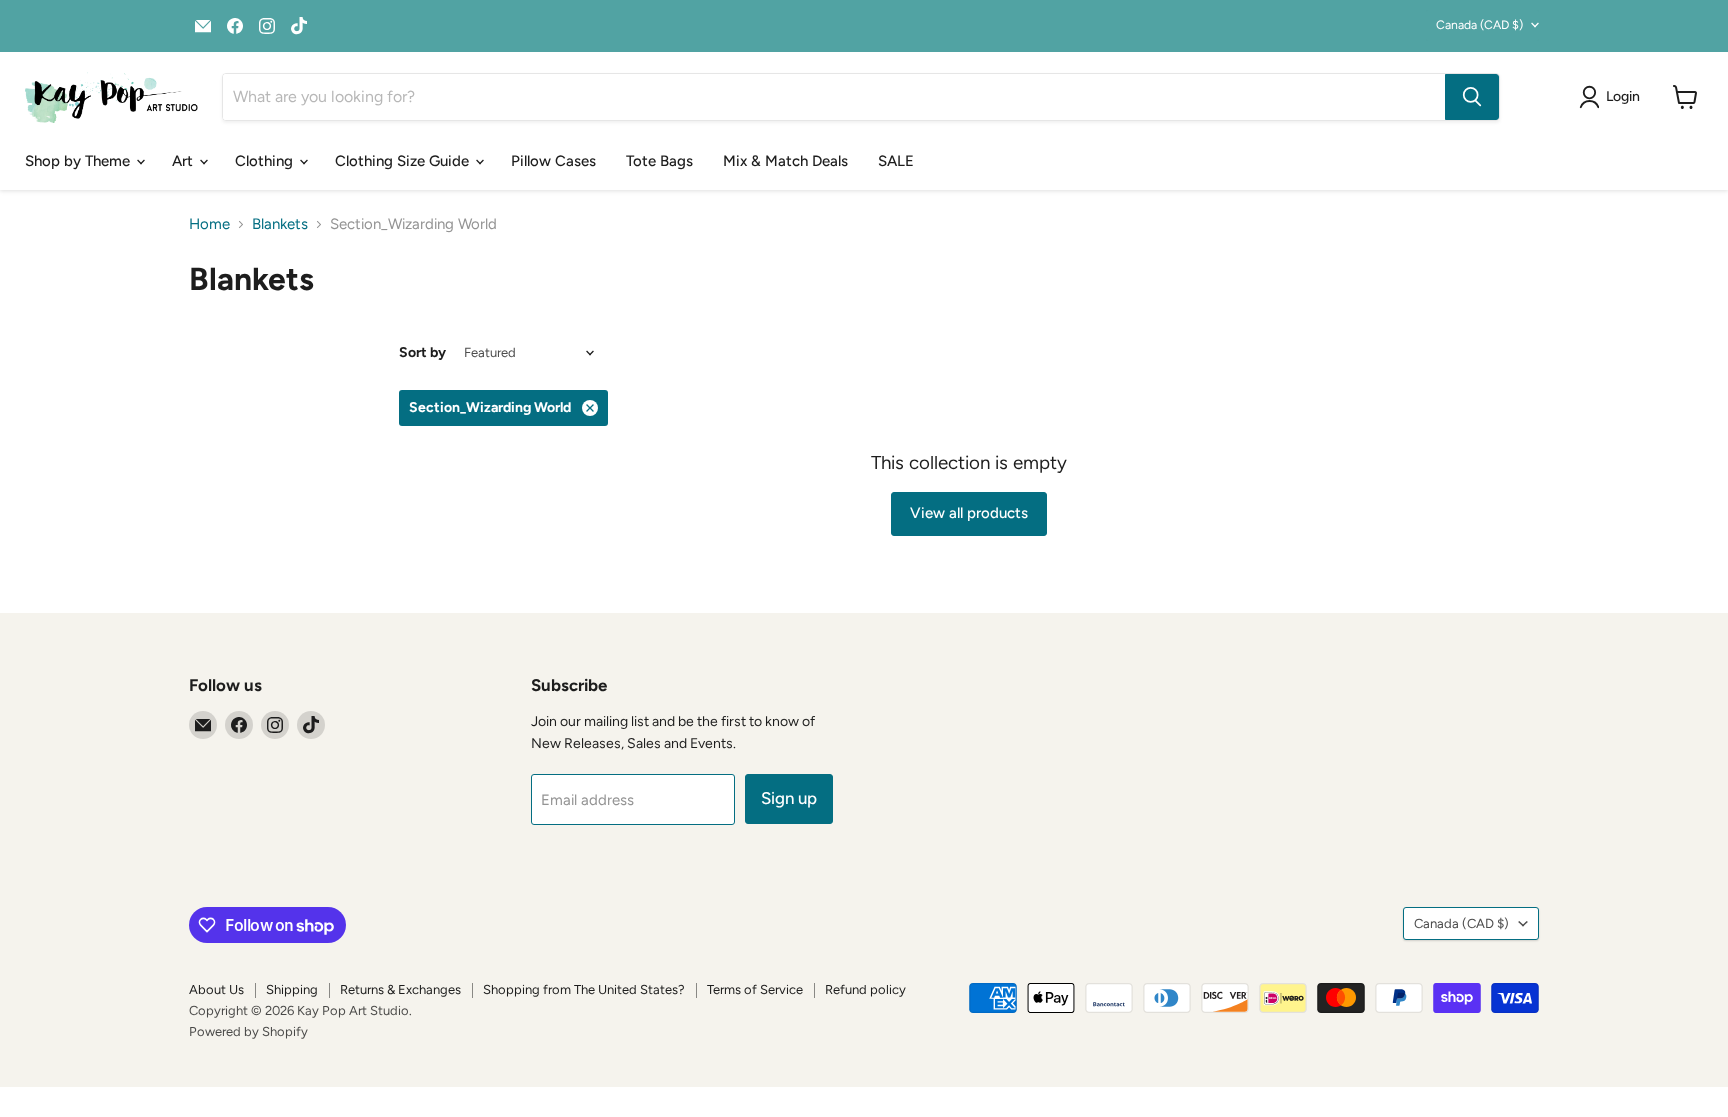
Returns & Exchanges (400, 989)
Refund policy (865, 989)
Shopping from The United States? (584, 989)
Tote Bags (659, 161)
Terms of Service (755, 989)
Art (184, 161)
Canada (1479, 24)
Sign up (789, 798)
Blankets (280, 224)
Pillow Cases (553, 161)
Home (209, 224)
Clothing (266, 161)
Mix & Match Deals (785, 161)
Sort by (422, 353)
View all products (969, 513)
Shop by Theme (79, 161)
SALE (896, 161)
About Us (216, 989)
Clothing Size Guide (404, 161)
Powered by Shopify (248, 1031)
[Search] (1472, 97)
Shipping (292, 989)
